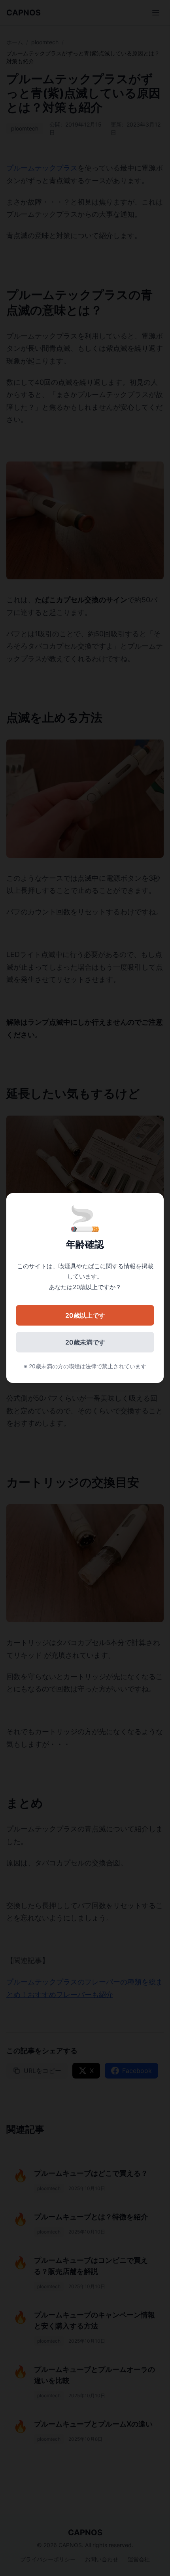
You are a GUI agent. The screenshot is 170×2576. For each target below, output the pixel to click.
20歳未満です (85, 1342)
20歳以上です (85, 1315)
